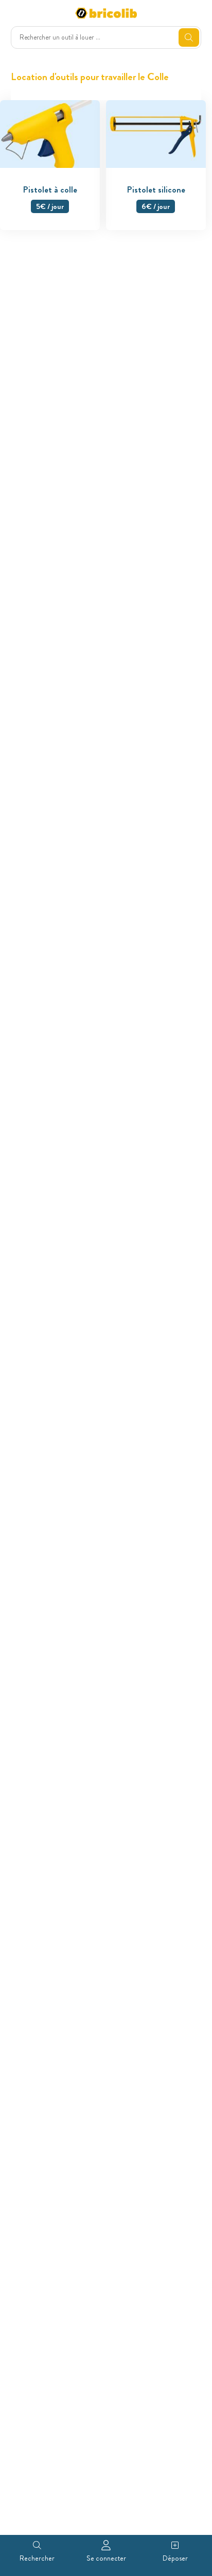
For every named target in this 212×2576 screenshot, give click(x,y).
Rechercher (37, 2558)
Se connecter (106, 2558)
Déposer (175, 2558)
